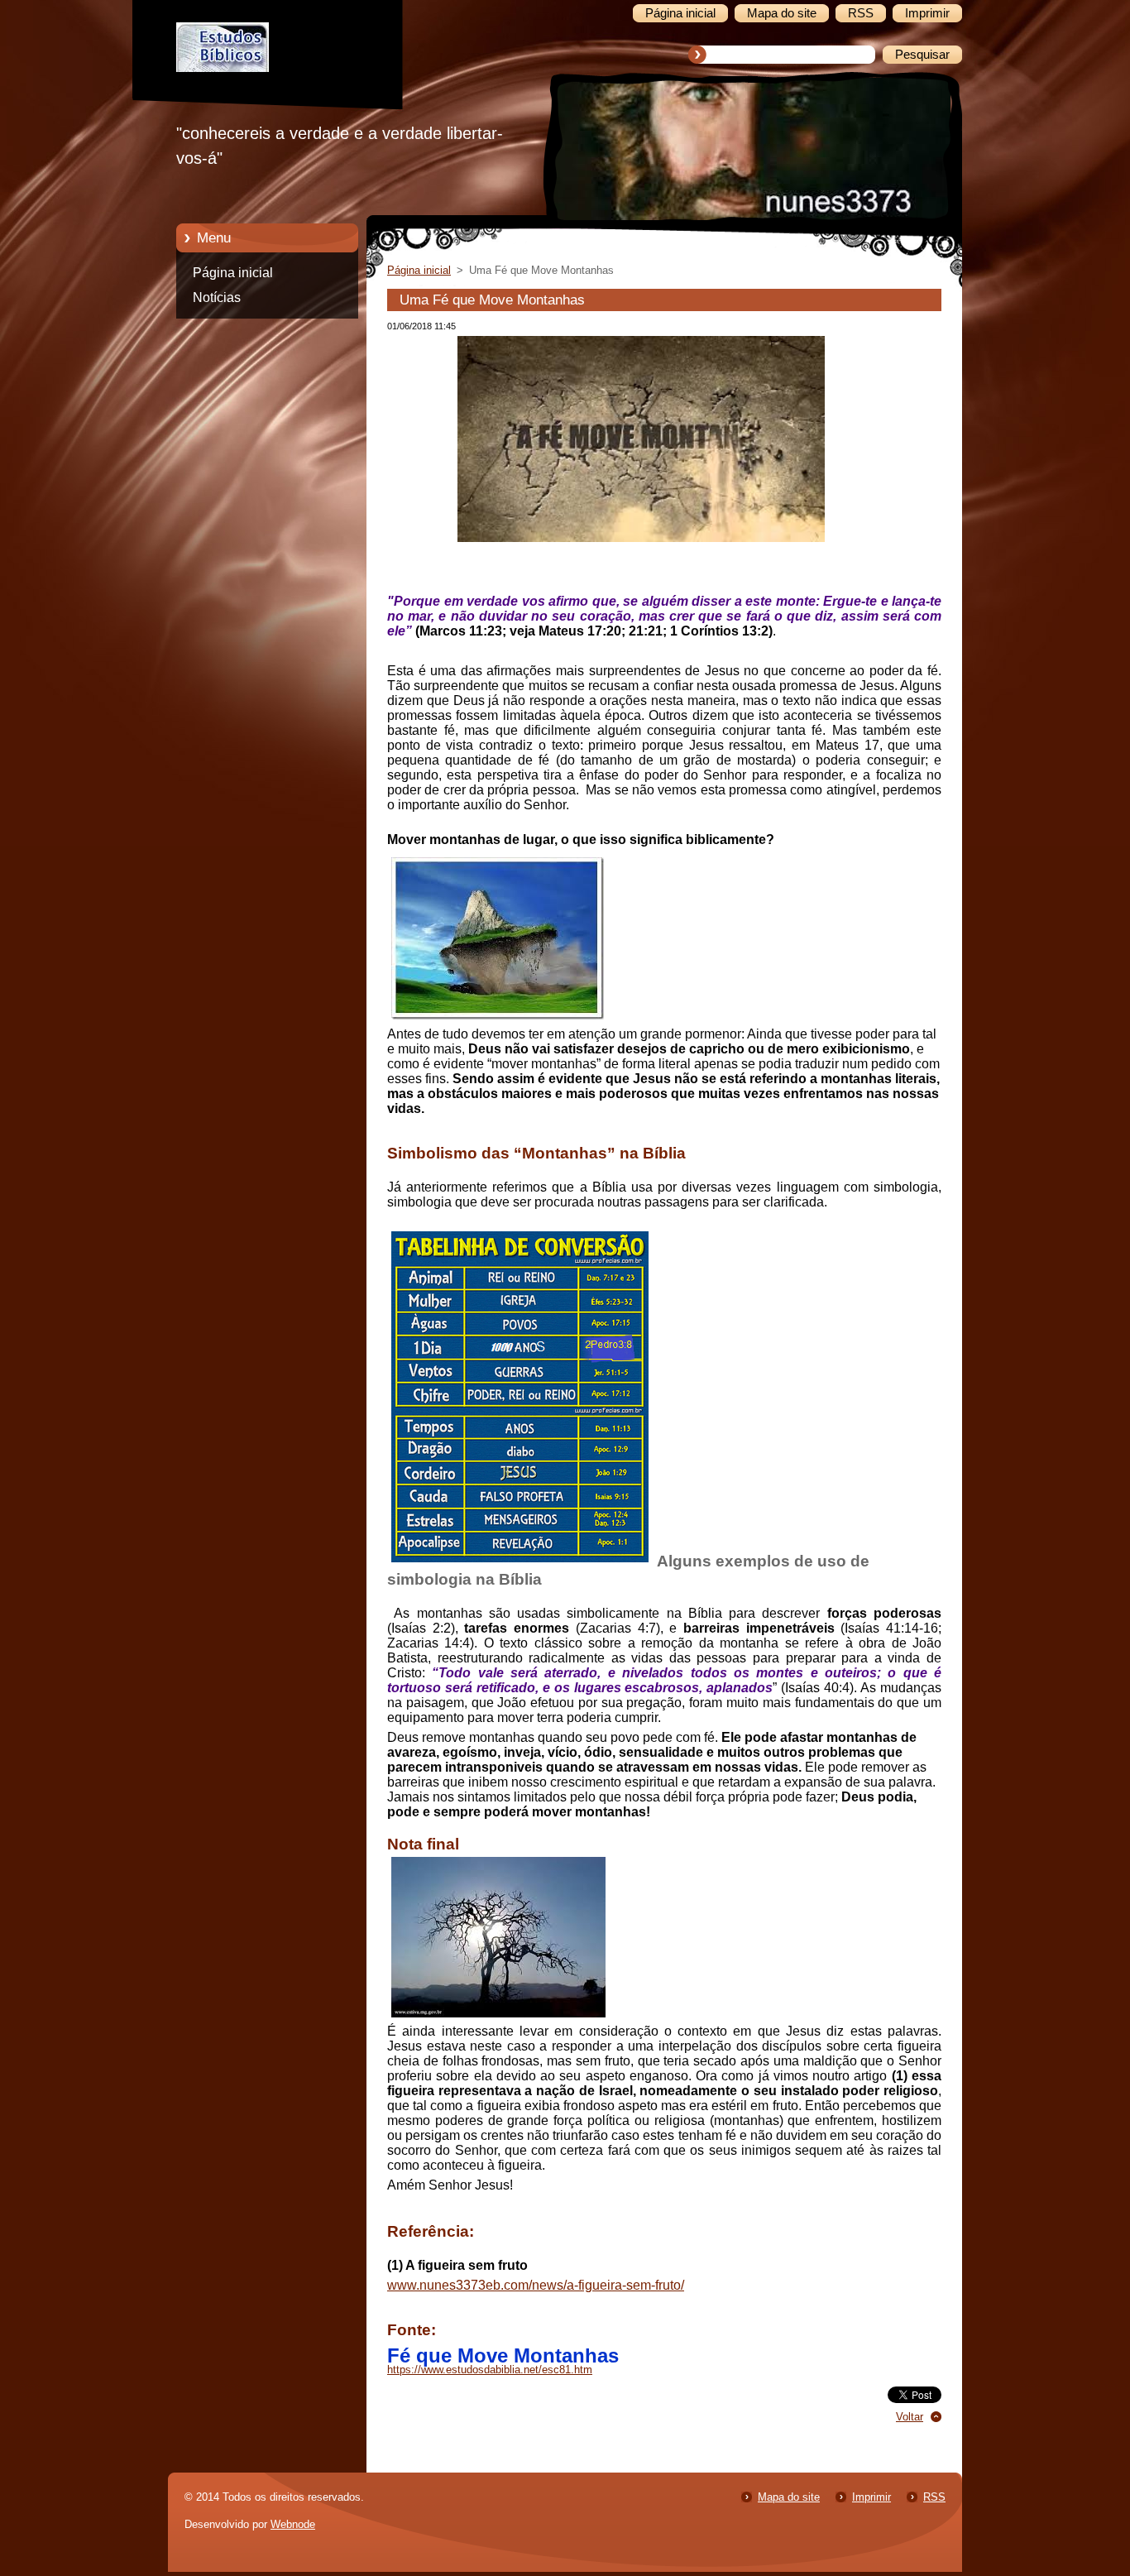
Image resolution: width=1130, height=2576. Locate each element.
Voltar (910, 2417)
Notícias (217, 297)
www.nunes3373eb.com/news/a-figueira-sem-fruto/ (536, 2285)
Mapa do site (789, 2497)
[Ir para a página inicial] (280, 68)
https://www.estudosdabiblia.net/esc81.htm (490, 2370)
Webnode (293, 2524)
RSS (934, 2497)
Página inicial (233, 273)
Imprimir (871, 2497)
